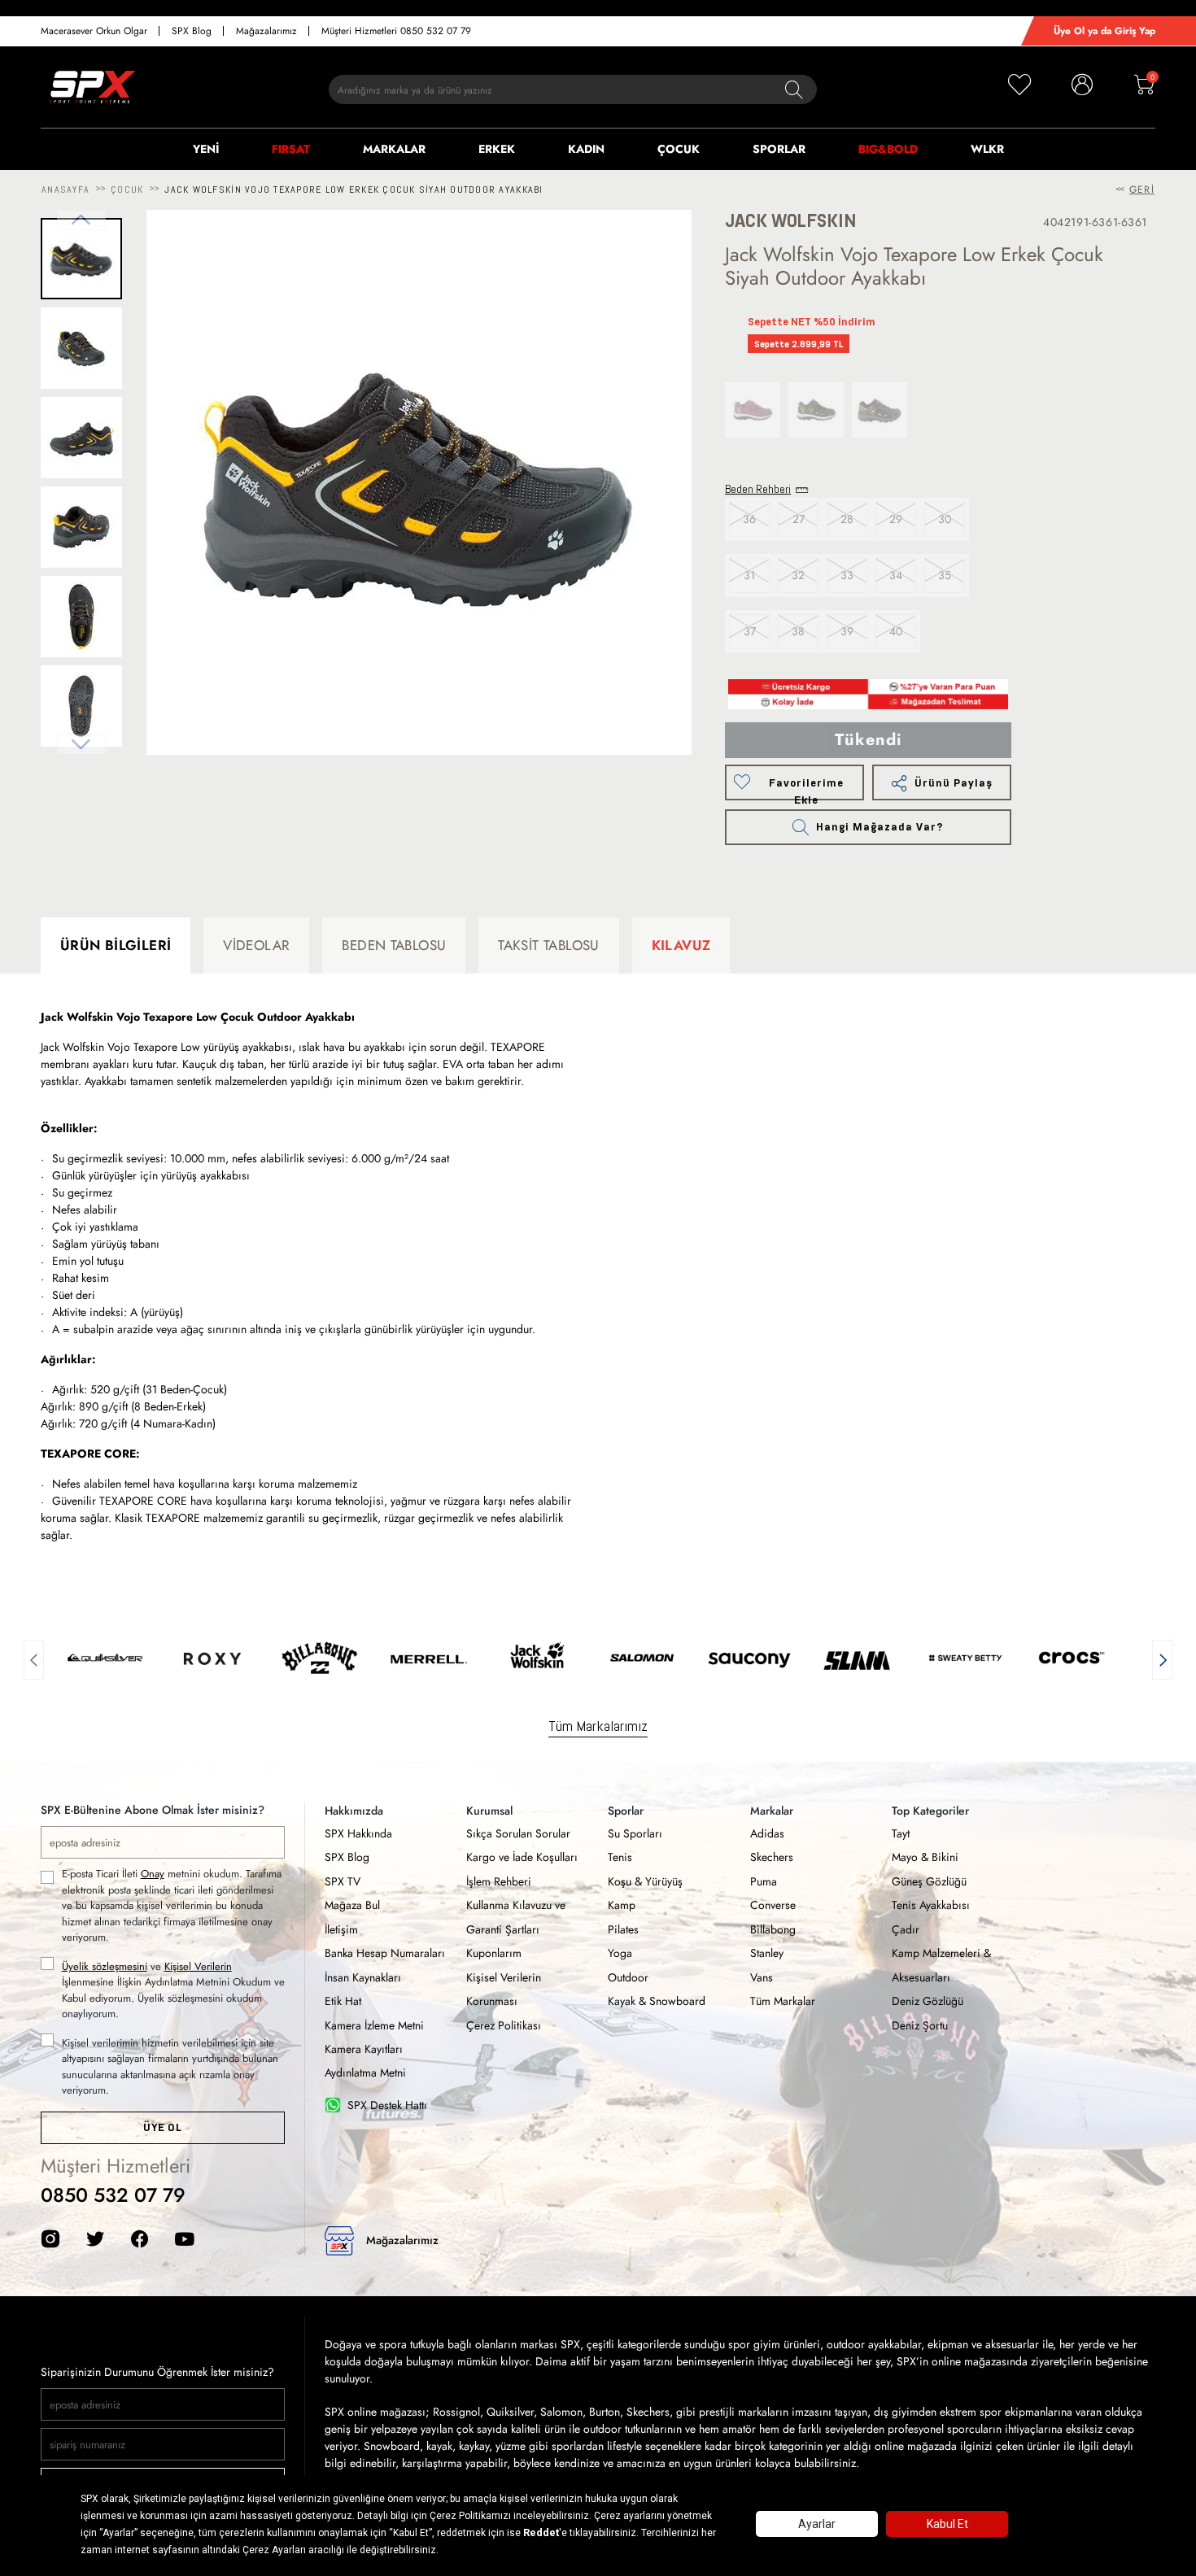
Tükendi (869, 740)
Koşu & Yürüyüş (645, 1881)
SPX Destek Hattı (387, 2105)
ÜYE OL (162, 2127)
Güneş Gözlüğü (929, 1881)
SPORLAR (779, 149)
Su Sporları (635, 1833)
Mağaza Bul (352, 1905)
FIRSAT (291, 149)
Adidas (767, 1833)
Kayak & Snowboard (657, 2001)
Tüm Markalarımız (598, 1726)
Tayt (901, 1833)
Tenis (620, 1857)
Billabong (773, 1929)
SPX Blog (192, 31)
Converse (773, 1905)
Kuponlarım (494, 1953)
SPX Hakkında (358, 1833)
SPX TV (343, 1881)
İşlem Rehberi (499, 1881)
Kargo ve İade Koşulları (522, 1857)
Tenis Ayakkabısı (931, 1905)
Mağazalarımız (266, 31)
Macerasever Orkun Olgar (94, 31)
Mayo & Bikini (925, 1857)
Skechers (772, 1857)
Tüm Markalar (783, 2001)
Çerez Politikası (504, 2025)
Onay (153, 1874)
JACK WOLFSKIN (791, 221)
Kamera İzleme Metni (374, 2025)
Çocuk (127, 190)
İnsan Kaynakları (363, 1977)
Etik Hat (343, 2001)
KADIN (586, 149)
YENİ (206, 149)
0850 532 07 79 (113, 2195)
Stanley (767, 1953)
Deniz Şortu (920, 2025)
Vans (762, 1977)
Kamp (622, 1905)
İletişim (341, 1929)
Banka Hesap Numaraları (385, 1953)
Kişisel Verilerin (198, 1966)
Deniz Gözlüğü (928, 2001)
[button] (34, 1658)
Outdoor (628, 1977)
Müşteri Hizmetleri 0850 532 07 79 (396, 31)
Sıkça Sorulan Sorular (518, 1833)
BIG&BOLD (888, 149)
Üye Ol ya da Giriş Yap (1104, 31)
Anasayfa (65, 190)
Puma (764, 1881)
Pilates (623, 1929)
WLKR (987, 149)
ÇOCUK (679, 149)
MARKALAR (394, 149)
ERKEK (497, 149)
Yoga (620, 1953)
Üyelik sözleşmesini (105, 1966)
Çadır (906, 1929)
